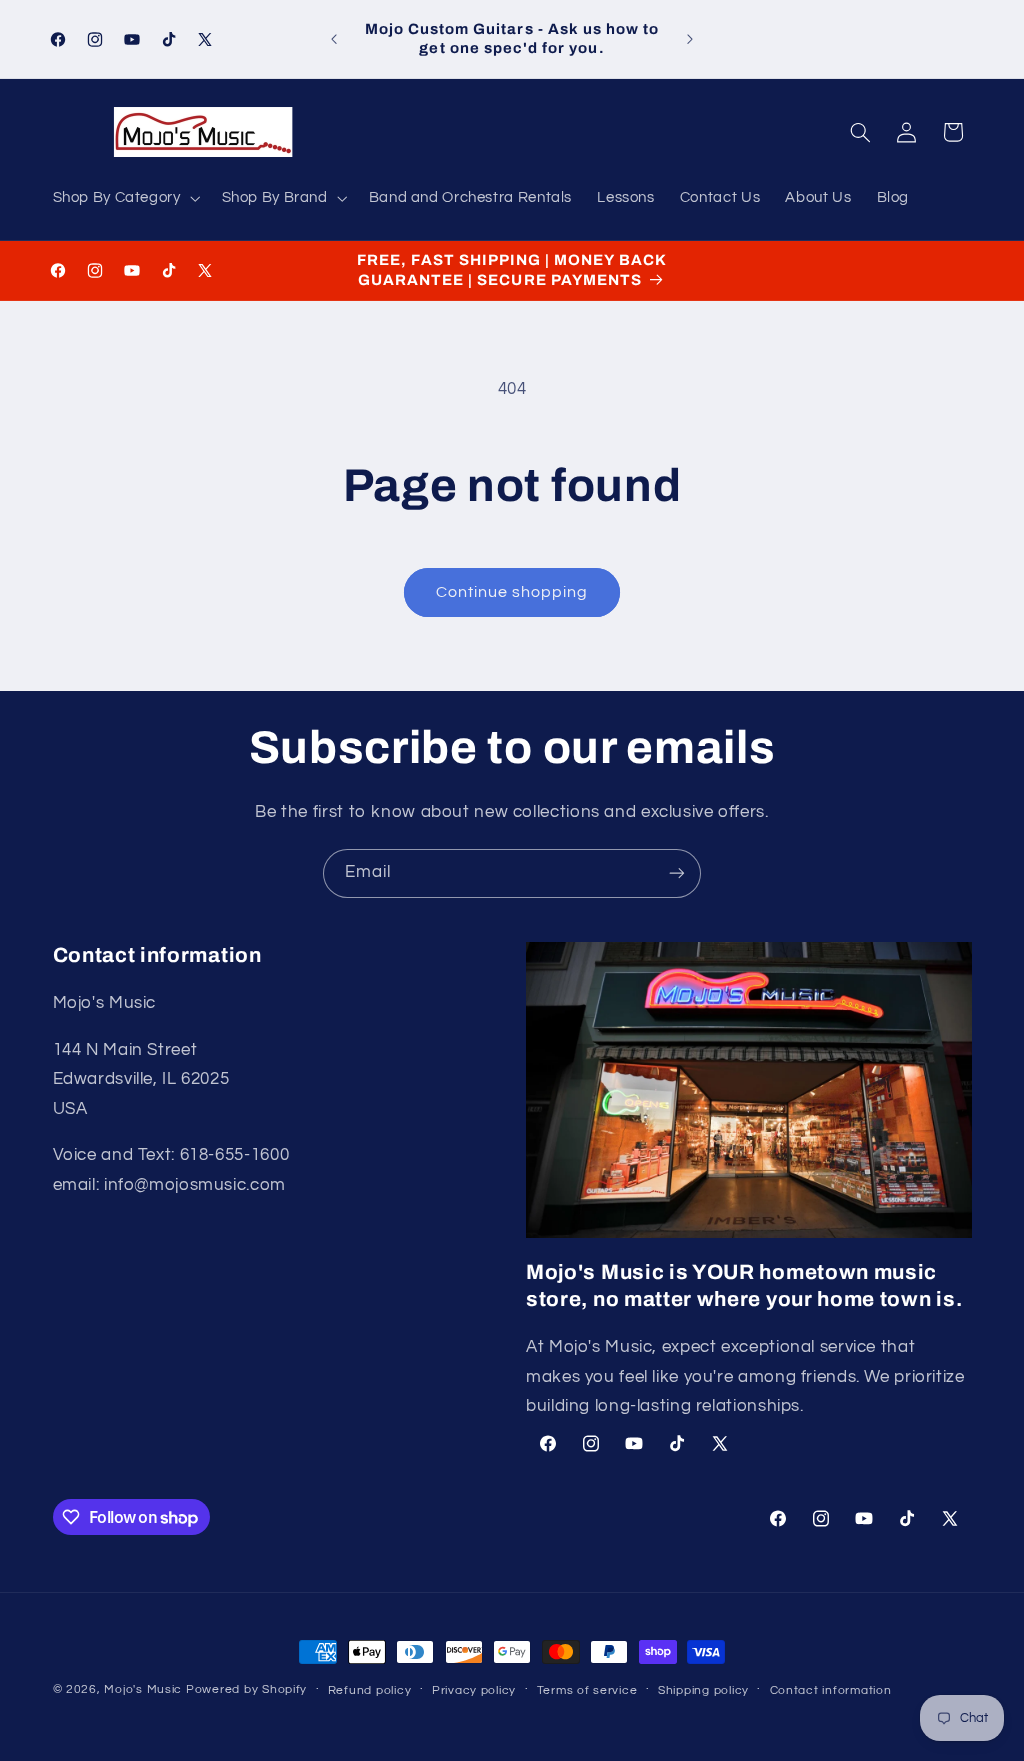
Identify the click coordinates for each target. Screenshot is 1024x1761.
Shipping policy (703, 1690)
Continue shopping (512, 592)
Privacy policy (474, 1690)
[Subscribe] (677, 873)
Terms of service (587, 1690)
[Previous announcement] (334, 39)
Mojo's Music (143, 1689)
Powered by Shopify (246, 1689)
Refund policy (370, 1690)
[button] (124, 198)
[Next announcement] (690, 39)
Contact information (831, 1690)
